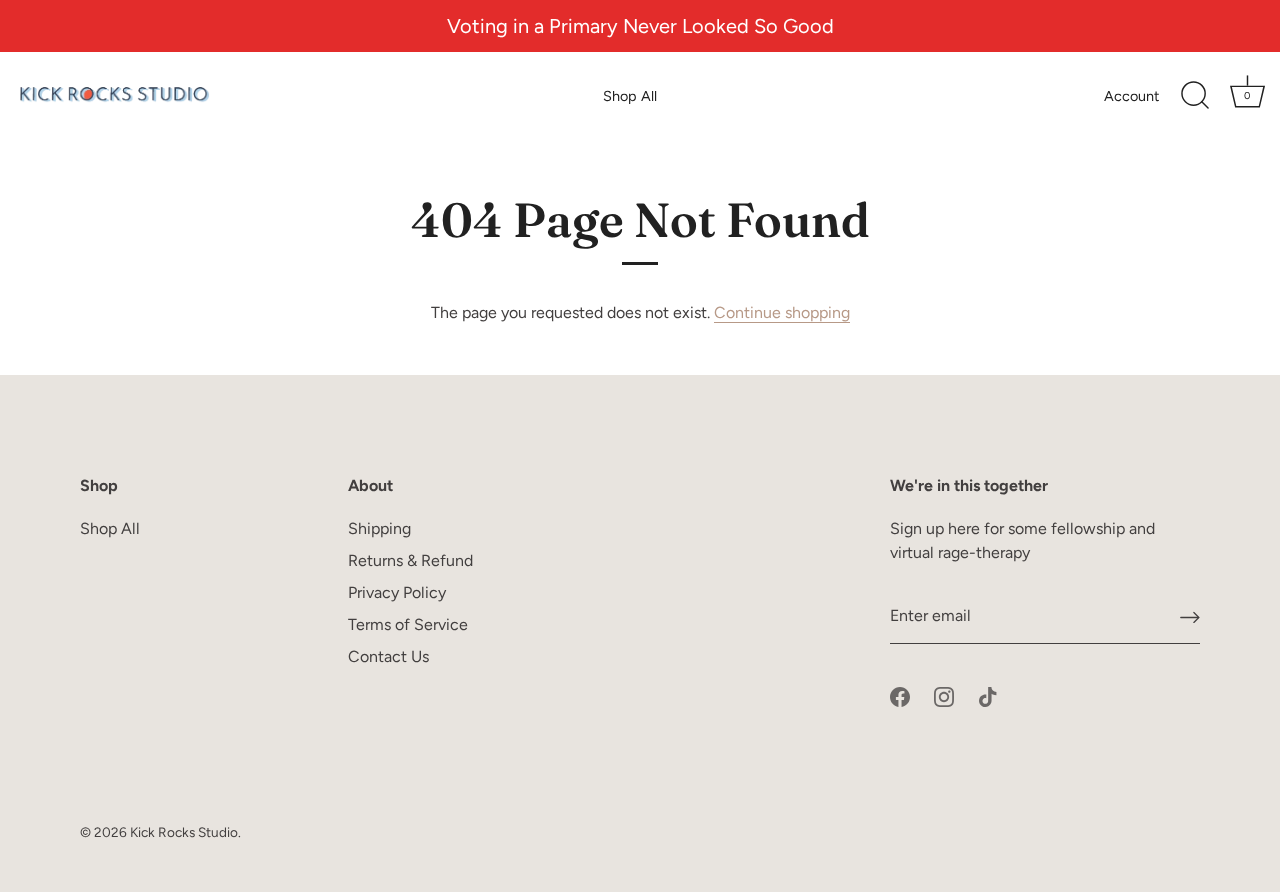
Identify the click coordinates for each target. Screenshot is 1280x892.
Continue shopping (782, 312)
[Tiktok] (988, 695)
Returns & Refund (410, 560)
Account (1131, 96)
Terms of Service (408, 624)
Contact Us (388, 656)
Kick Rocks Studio (184, 832)
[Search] (1195, 96)
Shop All (630, 96)
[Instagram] (944, 695)
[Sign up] (1190, 616)
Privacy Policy (397, 592)
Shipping (379, 528)
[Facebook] (900, 695)
